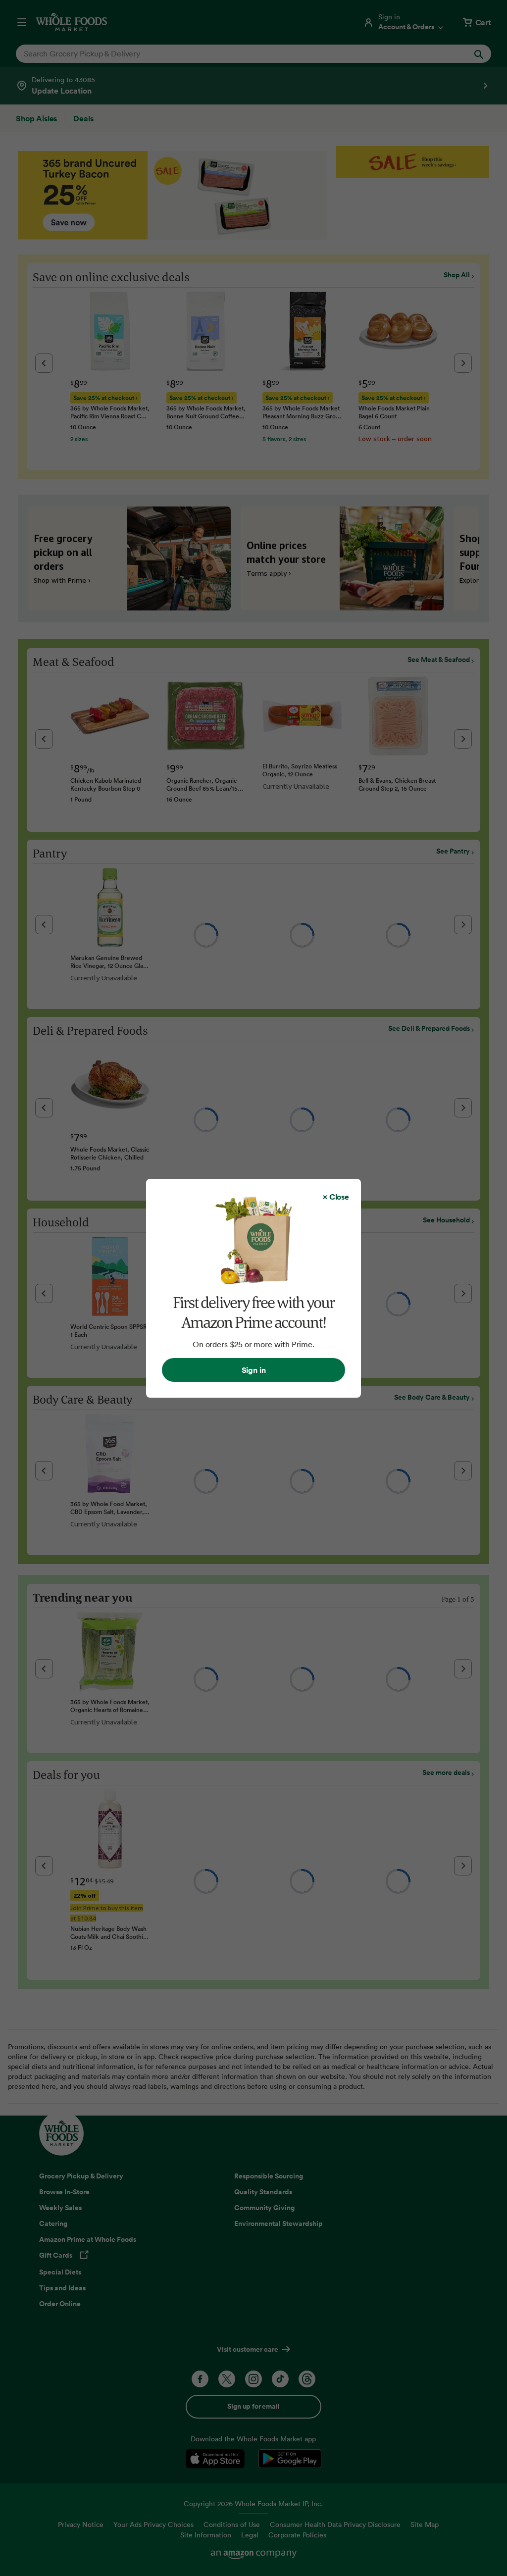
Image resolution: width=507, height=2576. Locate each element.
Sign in (254, 1370)
